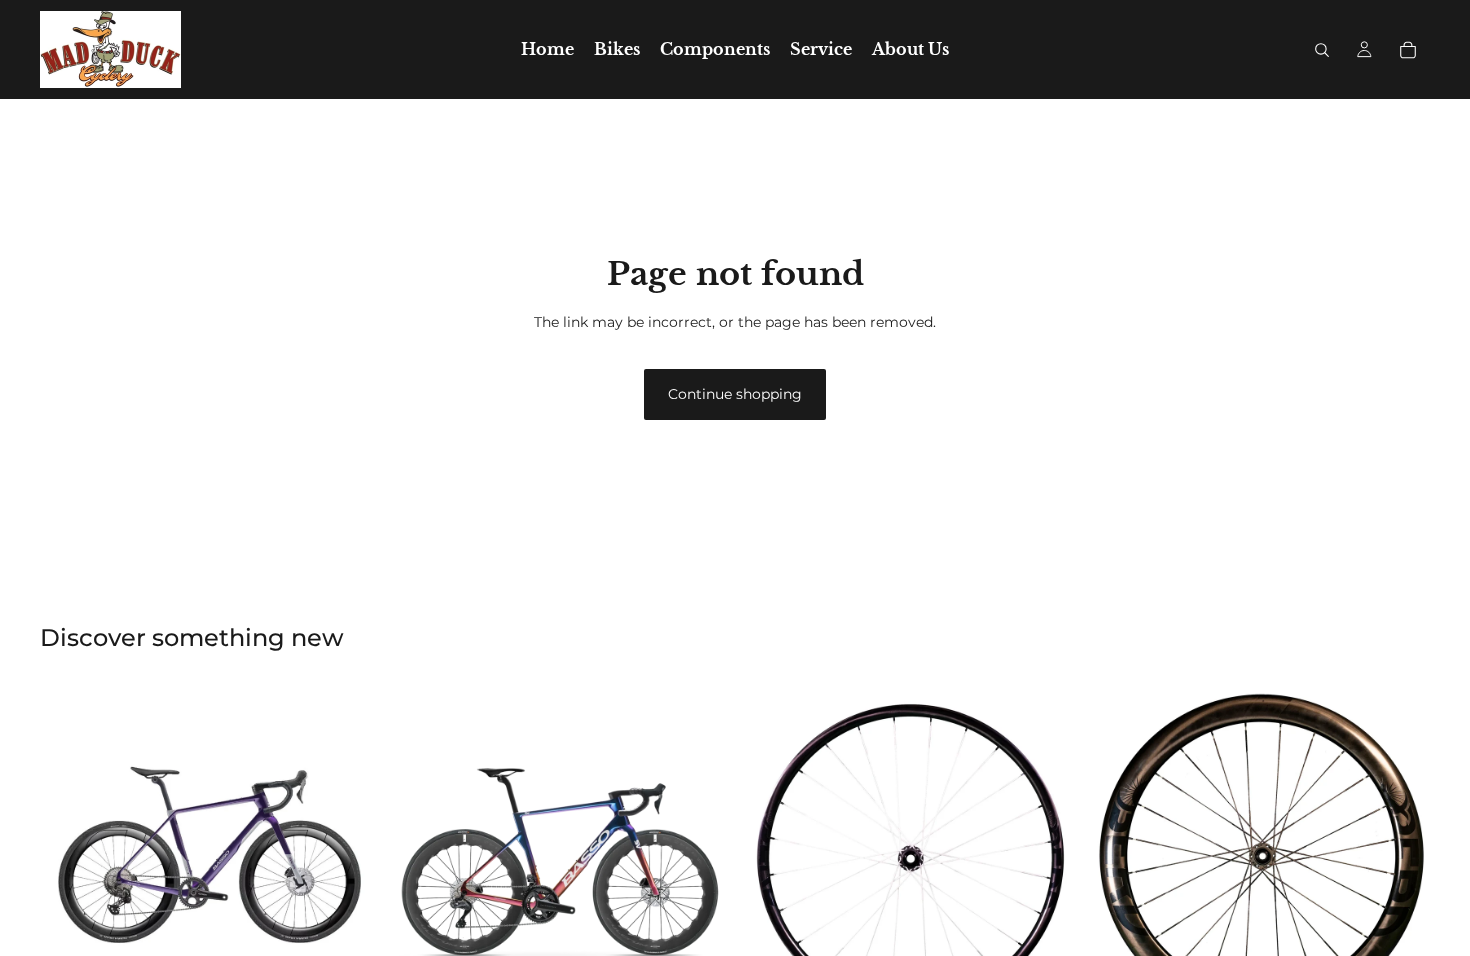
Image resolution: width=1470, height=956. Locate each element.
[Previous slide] (70, 857)
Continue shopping (735, 394)
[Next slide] (349, 857)
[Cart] (1408, 50)
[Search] (1322, 50)
